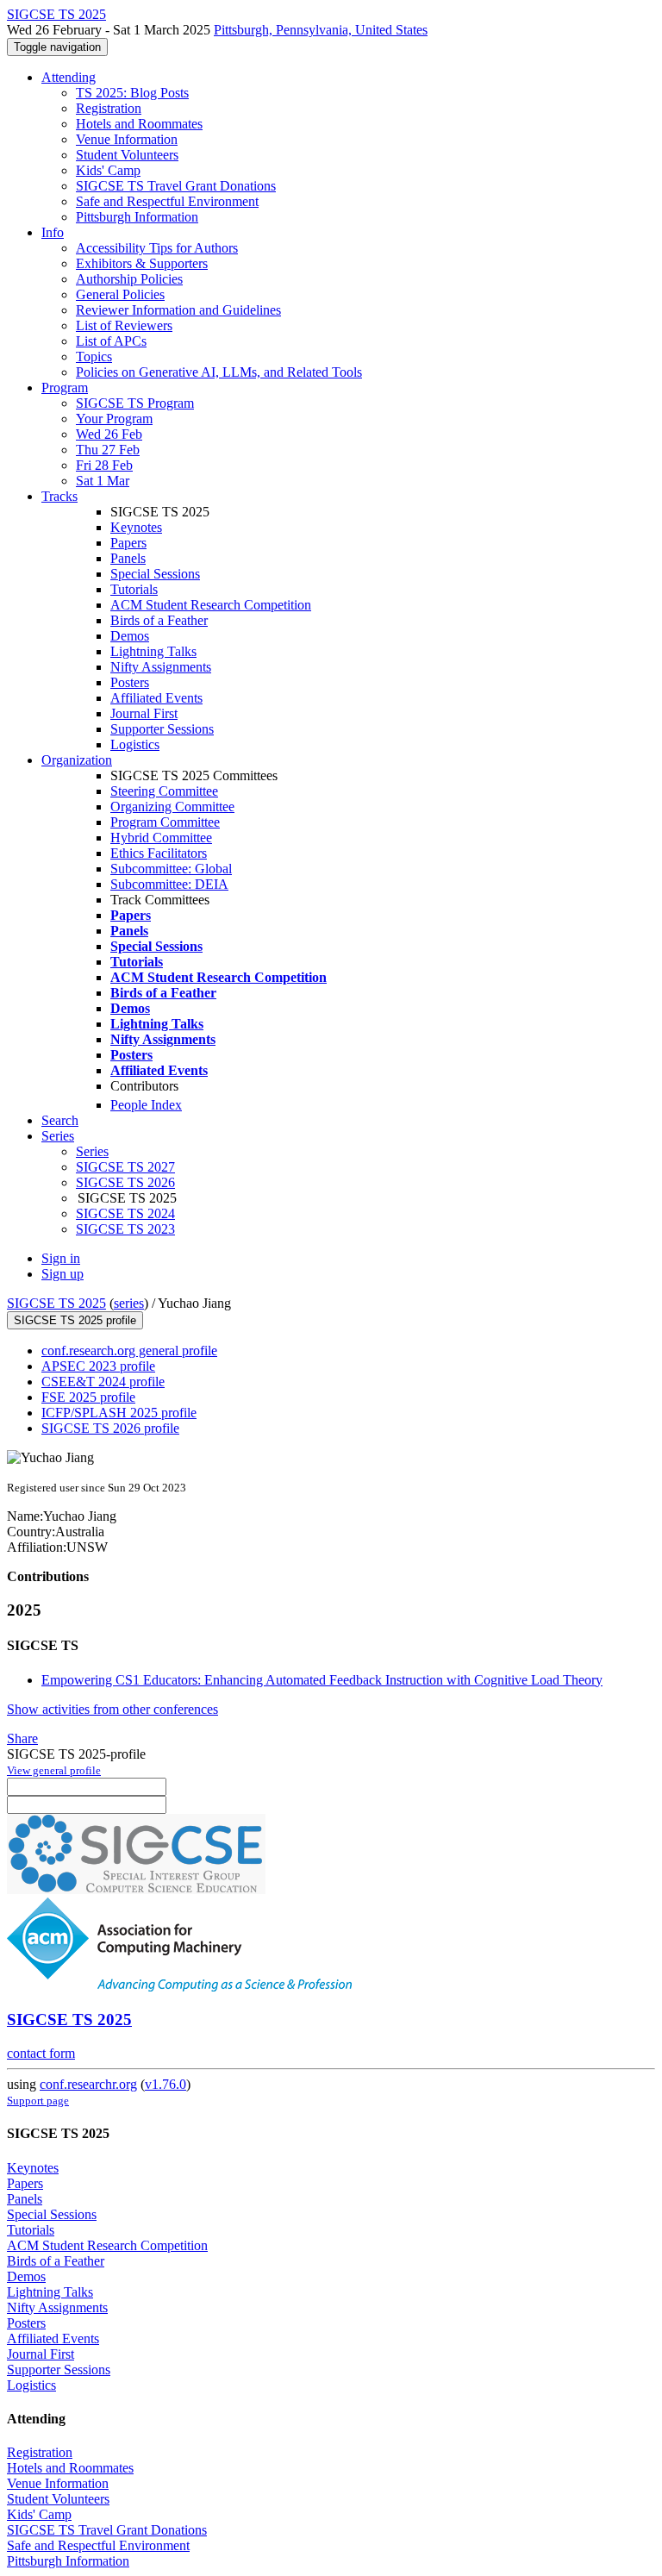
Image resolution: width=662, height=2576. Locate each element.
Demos (130, 636)
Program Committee (165, 822)
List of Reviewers (124, 325)
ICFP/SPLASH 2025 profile (119, 1413)
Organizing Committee (172, 807)
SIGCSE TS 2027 (125, 1167)
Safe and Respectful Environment (167, 201)
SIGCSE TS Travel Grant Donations (176, 186)
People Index (146, 1105)
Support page (38, 2101)
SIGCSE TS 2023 (125, 1229)
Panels (128, 558)
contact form (41, 2053)
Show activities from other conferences (112, 1709)
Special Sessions (155, 574)
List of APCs (111, 341)
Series (92, 1151)
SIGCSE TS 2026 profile (110, 1428)
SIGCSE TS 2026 (125, 1182)
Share (22, 1738)
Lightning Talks (153, 651)
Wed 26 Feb (109, 434)
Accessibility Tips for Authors (157, 248)
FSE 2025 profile (88, 1397)
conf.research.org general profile (129, 1351)
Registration (109, 108)
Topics (94, 356)
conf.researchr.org (88, 2084)
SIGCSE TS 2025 (56, 1303)
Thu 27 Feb (108, 450)
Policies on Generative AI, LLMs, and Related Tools (219, 372)
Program (65, 388)
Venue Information (127, 139)
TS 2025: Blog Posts (132, 93)
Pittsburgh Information (137, 217)
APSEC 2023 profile (98, 1366)
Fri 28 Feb (104, 465)
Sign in (61, 1258)
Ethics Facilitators (159, 853)
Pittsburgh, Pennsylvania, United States (321, 30)
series (129, 1303)
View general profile (54, 1770)
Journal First (144, 713)
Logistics (135, 744)
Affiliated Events (156, 698)
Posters (130, 682)
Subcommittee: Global (171, 869)
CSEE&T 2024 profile (103, 1382)
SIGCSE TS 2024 (125, 1213)
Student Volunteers (127, 155)
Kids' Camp (108, 170)
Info (53, 232)
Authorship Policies (129, 279)
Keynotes (136, 527)
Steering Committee (164, 791)
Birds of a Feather (159, 620)
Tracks (59, 496)
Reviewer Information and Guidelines (178, 310)
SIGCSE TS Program (135, 403)
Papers (128, 543)
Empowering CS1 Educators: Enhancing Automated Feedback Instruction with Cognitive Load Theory (322, 1680)
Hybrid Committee (161, 838)
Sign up (62, 1274)
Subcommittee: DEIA (169, 884)
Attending (69, 77)
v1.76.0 (165, 2084)
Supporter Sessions (162, 729)
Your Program (114, 419)
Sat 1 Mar (103, 481)
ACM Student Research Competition (211, 605)
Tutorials (134, 589)
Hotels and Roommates (139, 124)
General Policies (120, 294)
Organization (77, 760)
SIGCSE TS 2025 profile (75, 1320)
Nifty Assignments (161, 667)
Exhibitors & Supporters (142, 263)
